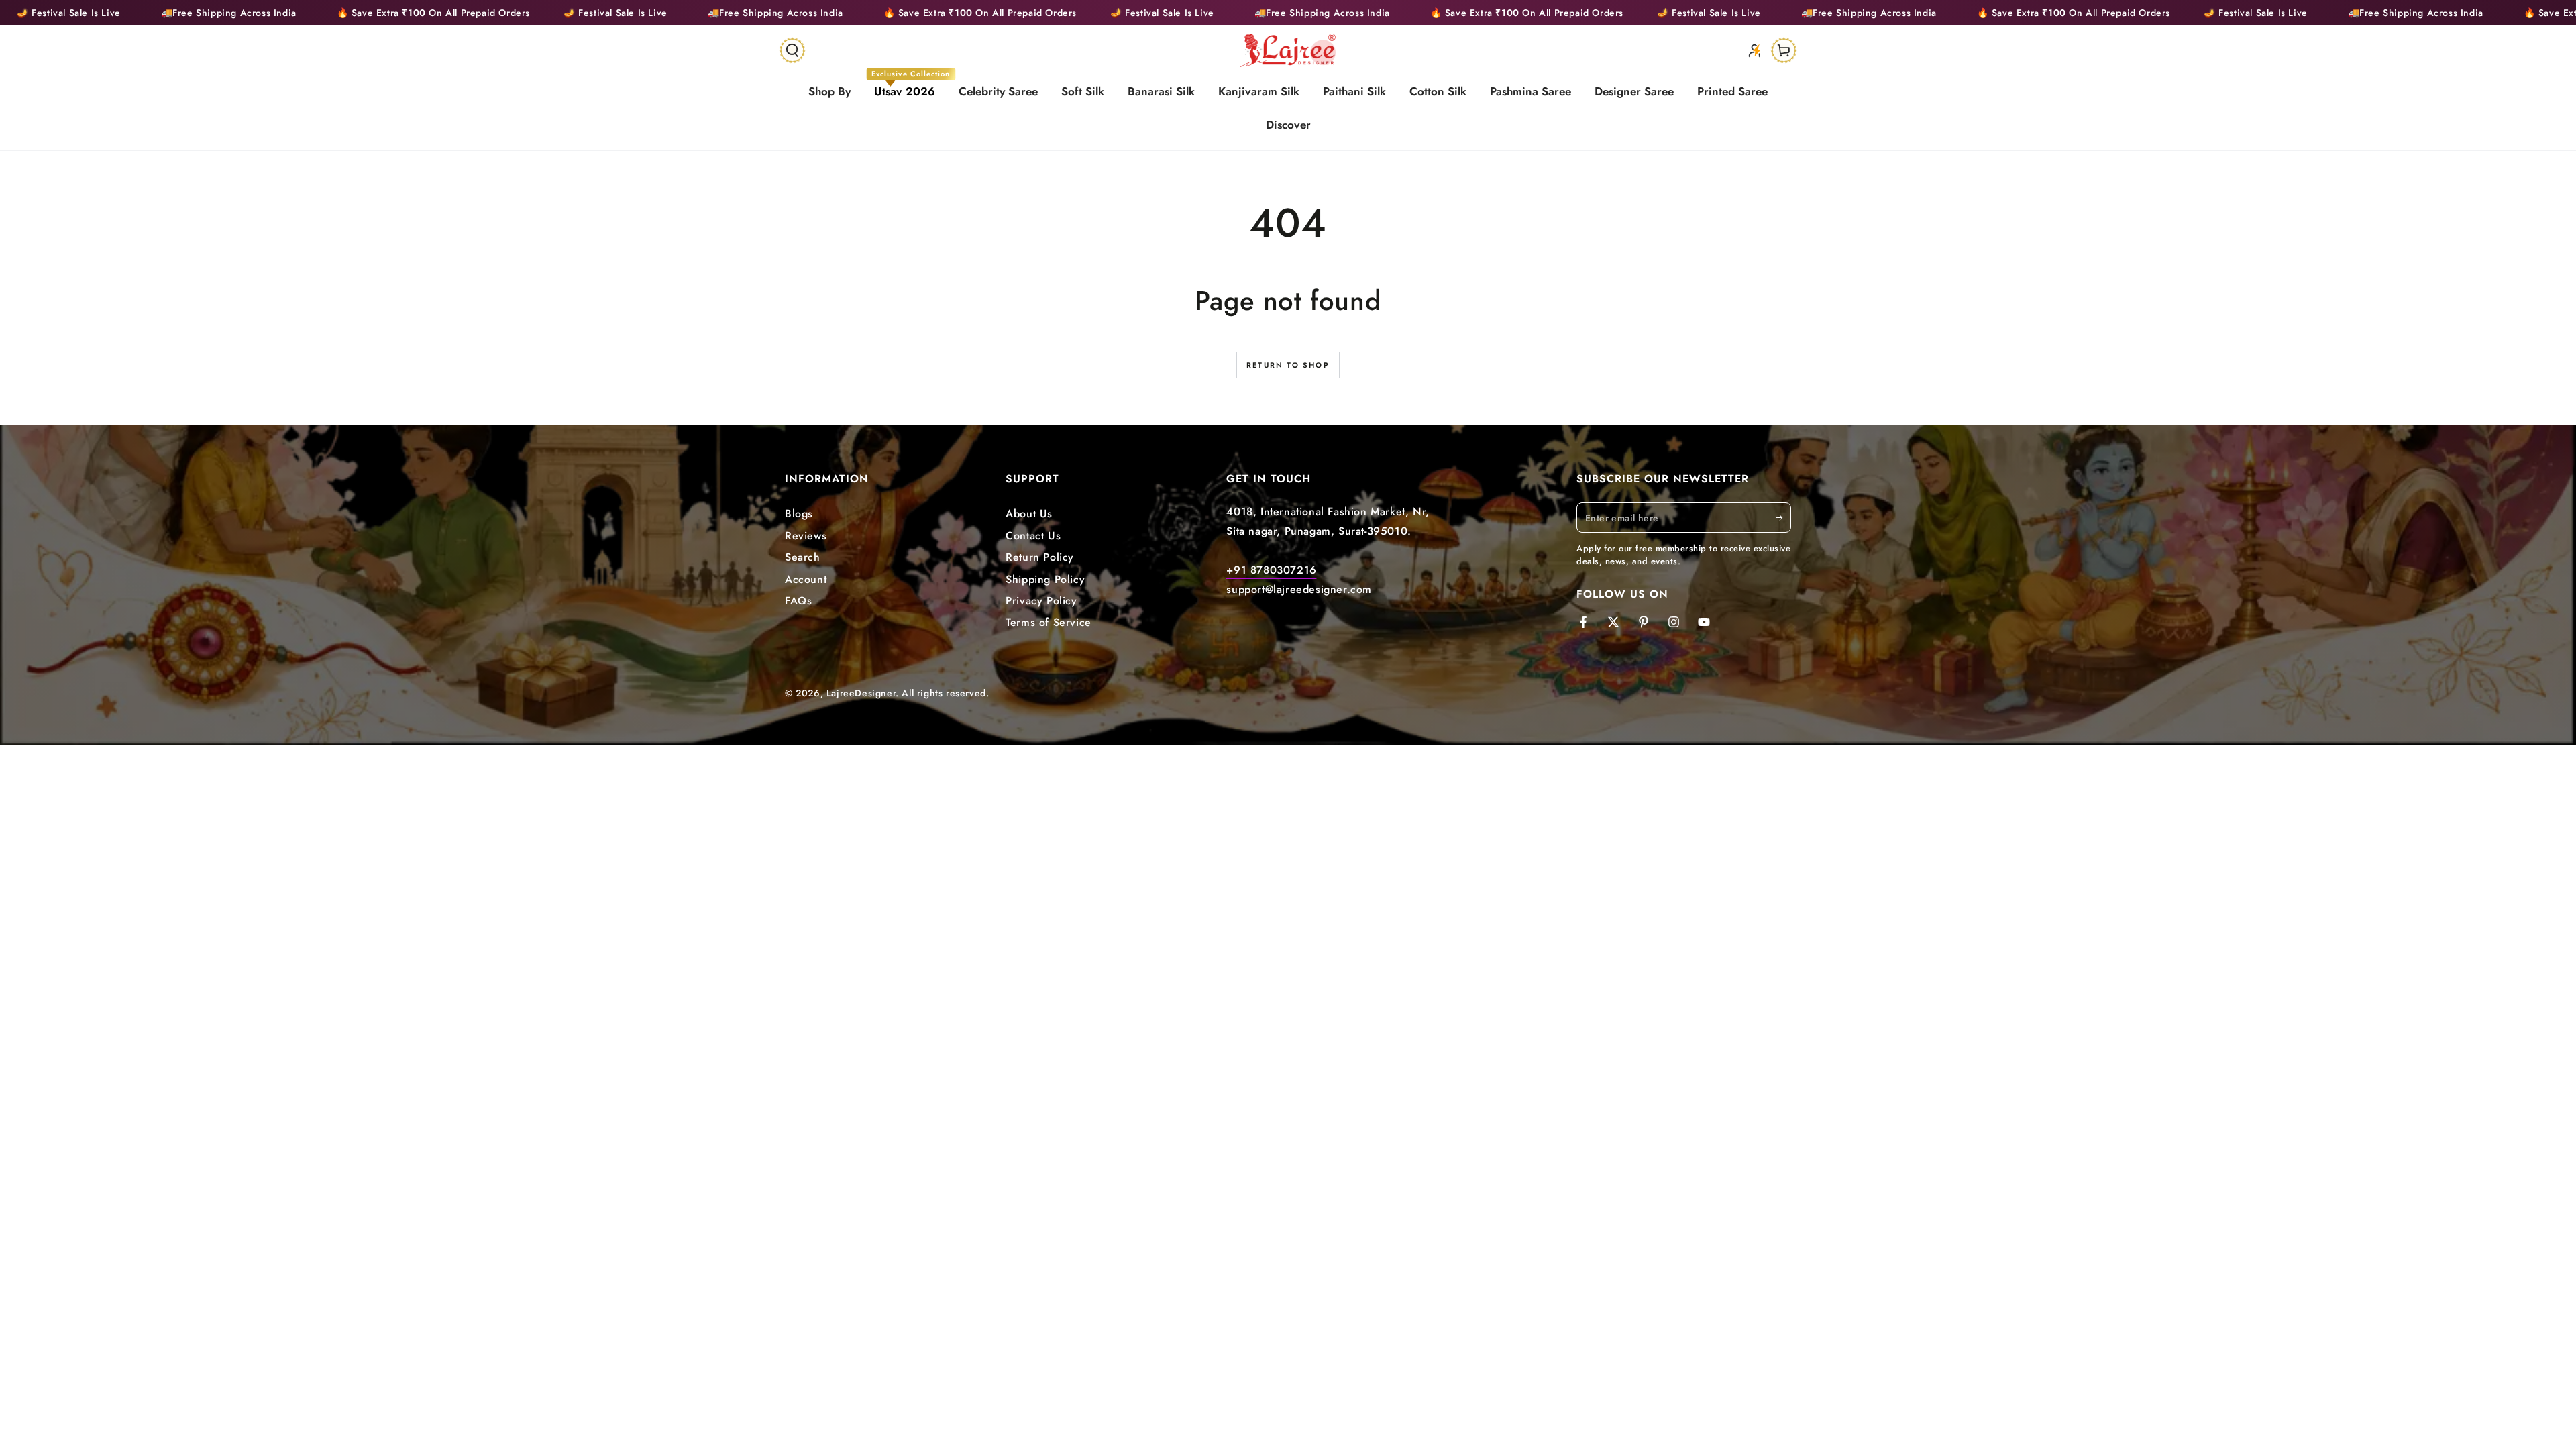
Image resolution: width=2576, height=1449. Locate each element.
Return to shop (1288, 365)
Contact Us (1033, 536)
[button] (792, 50)
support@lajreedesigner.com (1299, 589)
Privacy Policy (1041, 601)
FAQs (798, 601)
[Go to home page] (1288, 50)
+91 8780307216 (1271, 570)
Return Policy (1040, 557)
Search (803, 557)
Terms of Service (1049, 622)
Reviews (806, 536)
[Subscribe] (1783, 517)
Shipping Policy (1045, 579)
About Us (1029, 514)
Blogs (799, 514)
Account (806, 579)
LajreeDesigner (861, 693)
